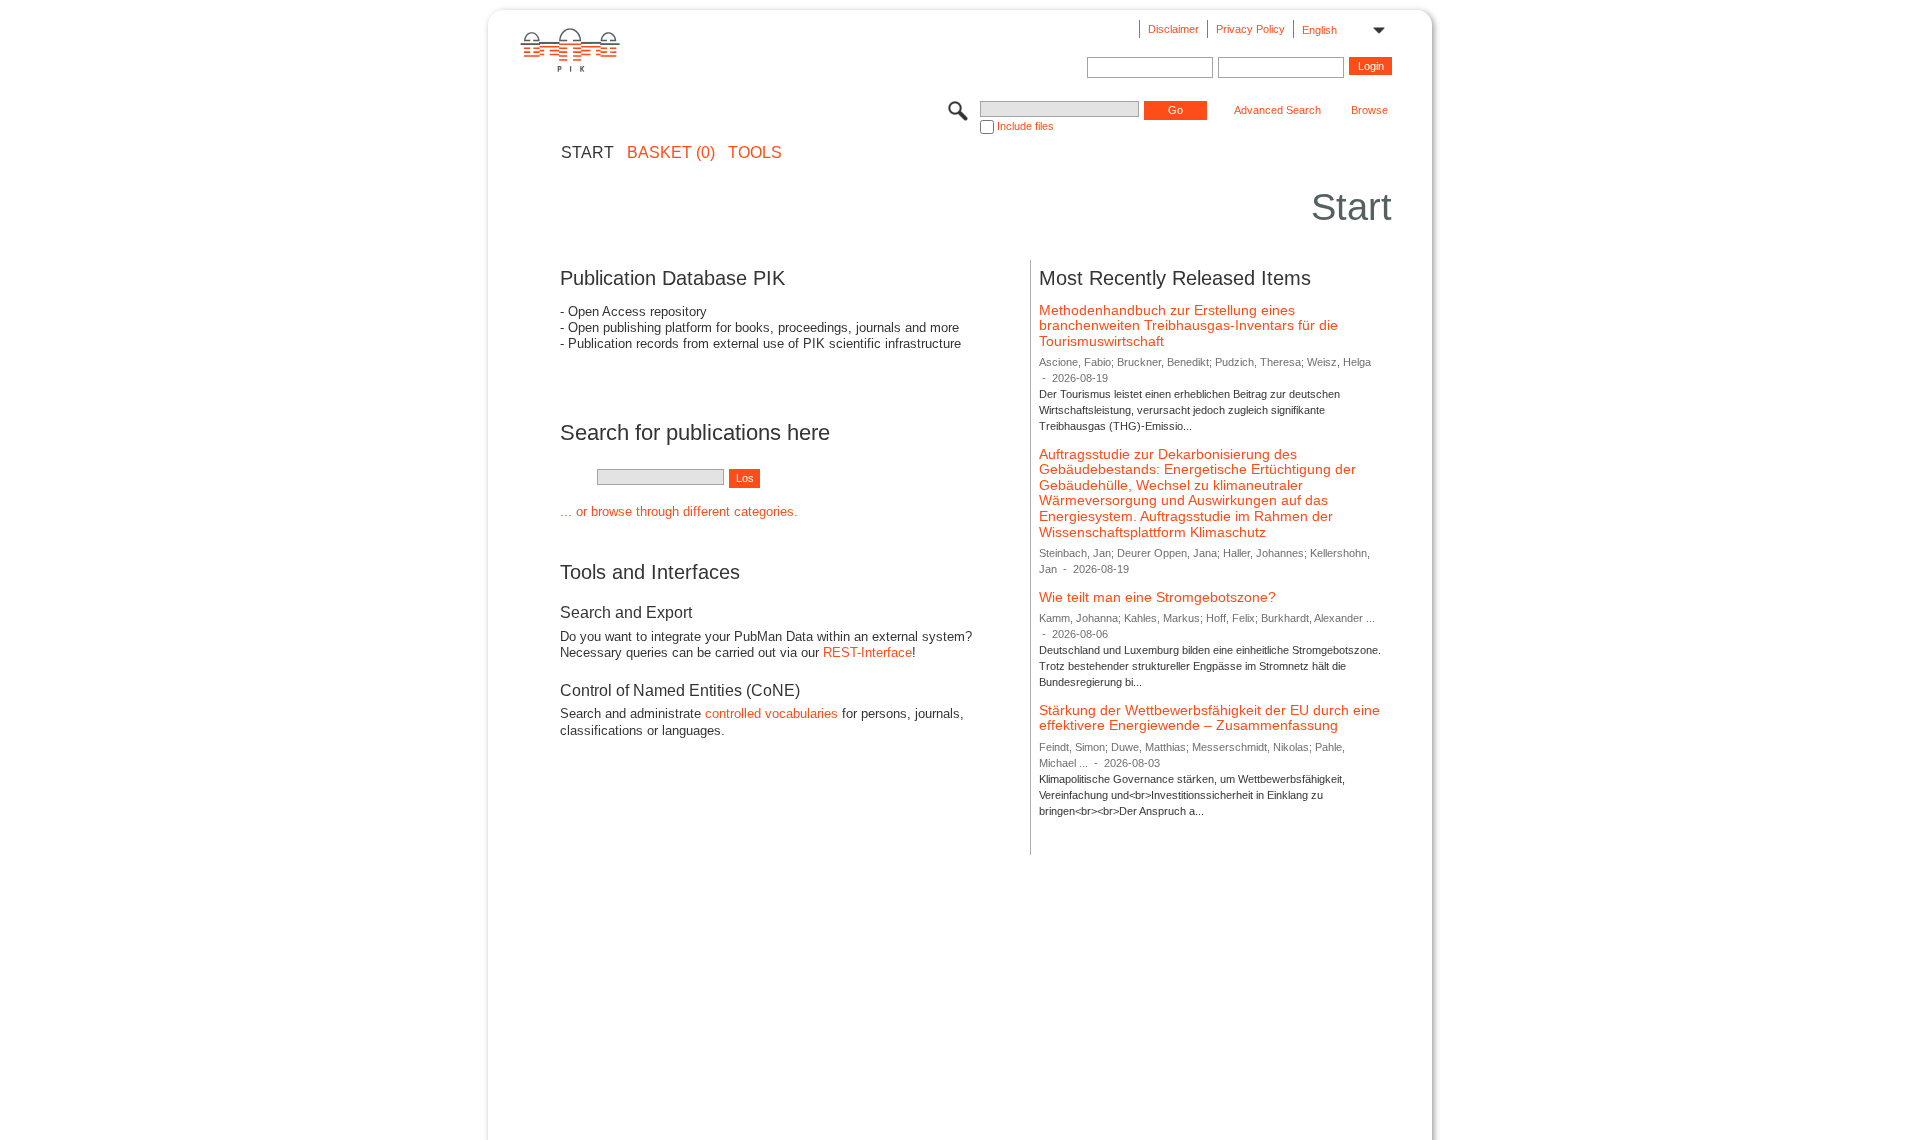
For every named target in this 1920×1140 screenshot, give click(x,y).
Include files (1025, 126)
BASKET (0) (671, 153)
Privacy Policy (1250, 29)
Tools (755, 153)
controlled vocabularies (771, 713)
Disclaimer (1173, 29)
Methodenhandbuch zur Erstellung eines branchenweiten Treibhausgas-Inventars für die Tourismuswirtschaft (1188, 325)
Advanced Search (1277, 110)
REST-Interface (867, 652)
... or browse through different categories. (679, 511)
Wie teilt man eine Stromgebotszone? (1157, 597)
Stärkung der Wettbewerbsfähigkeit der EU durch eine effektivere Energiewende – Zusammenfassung (1209, 718)
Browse (1369, 110)
